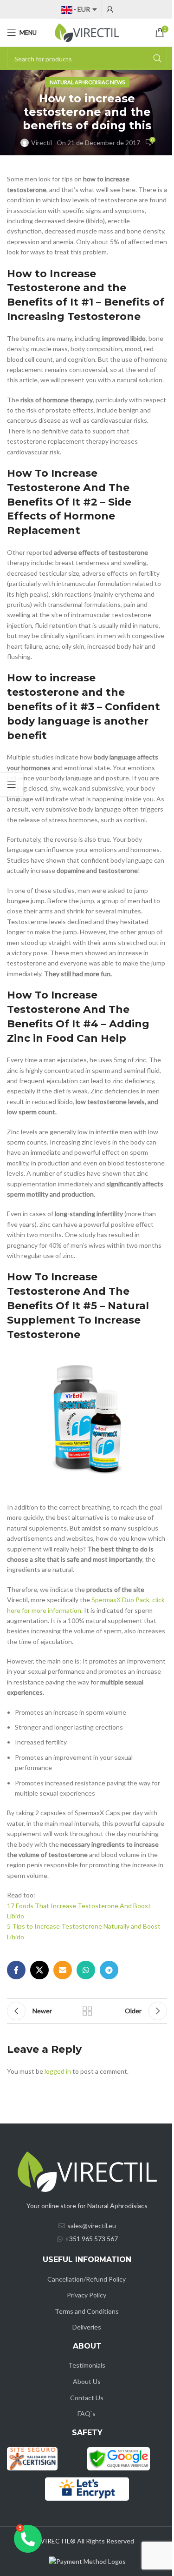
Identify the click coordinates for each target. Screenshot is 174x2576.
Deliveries (87, 2327)
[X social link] (39, 1970)
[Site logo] (87, 32)
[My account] (110, 9)
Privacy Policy (87, 2295)
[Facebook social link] (16, 1970)
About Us (87, 2381)
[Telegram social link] (109, 1970)
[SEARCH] (157, 59)
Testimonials (87, 2365)
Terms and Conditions (87, 2311)
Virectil (42, 143)
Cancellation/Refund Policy (87, 2279)
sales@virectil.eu (92, 2226)
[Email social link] (63, 1970)
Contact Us (87, 2398)
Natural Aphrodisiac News (87, 82)
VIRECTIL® (58, 2541)
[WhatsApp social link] (86, 1970)
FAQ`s (87, 2413)
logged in (58, 2071)
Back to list (87, 2011)
